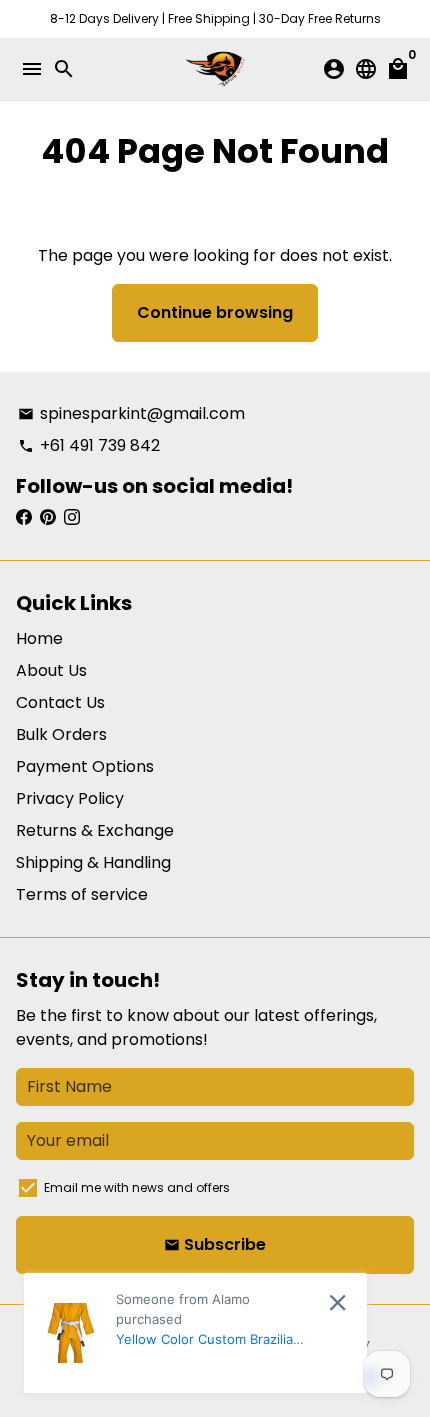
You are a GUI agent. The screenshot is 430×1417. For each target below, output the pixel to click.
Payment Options (85, 766)
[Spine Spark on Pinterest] (48, 517)
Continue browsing (215, 312)
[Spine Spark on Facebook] (24, 517)
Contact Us (60, 702)
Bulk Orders (61, 734)
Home (39, 638)
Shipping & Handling (93, 862)
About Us (51, 670)
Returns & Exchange (95, 830)
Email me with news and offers (137, 1187)
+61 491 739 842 (89, 445)
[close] (337, 1302)
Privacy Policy (70, 798)
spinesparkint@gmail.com (131, 413)
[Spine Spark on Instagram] (72, 517)
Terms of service (82, 894)
